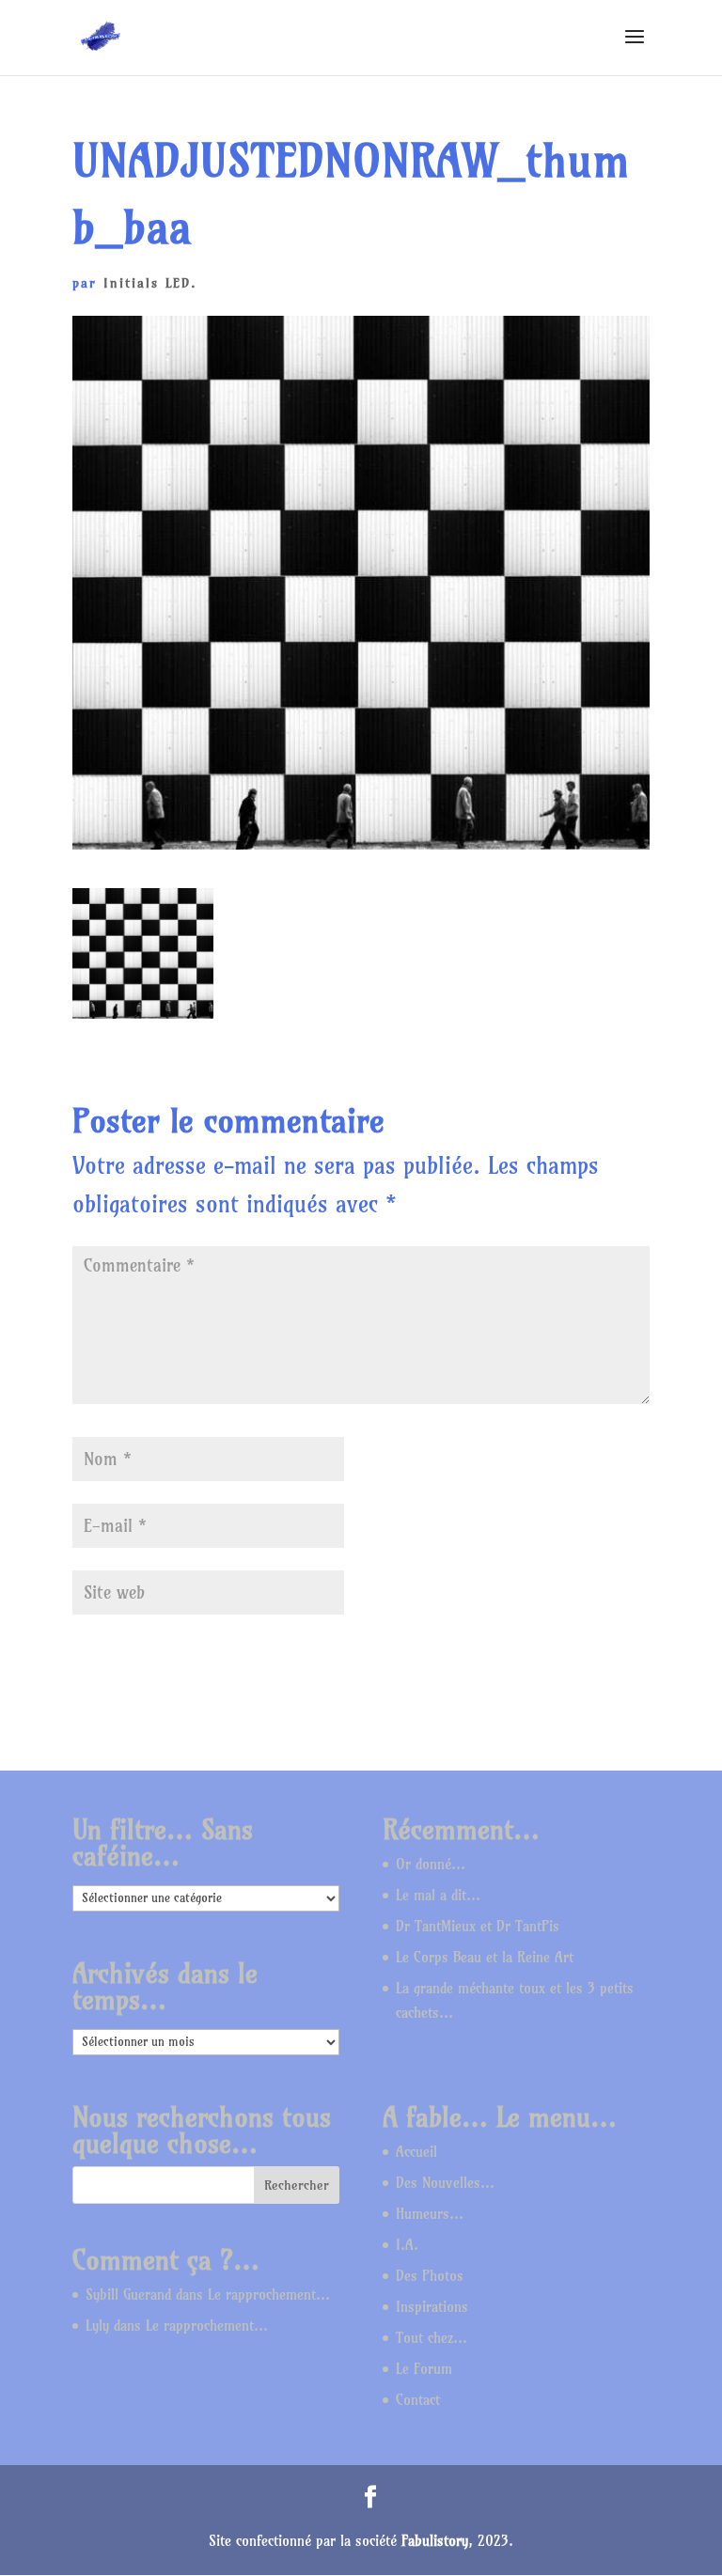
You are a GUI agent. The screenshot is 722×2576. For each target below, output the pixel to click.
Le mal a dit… (438, 1895)
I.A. (407, 2245)
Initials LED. (150, 283)
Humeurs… (430, 2214)
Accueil (416, 2152)
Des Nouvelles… (445, 2183)
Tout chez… (432, 2338)
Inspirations (432, 2307)
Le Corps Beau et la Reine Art (485, 1957)
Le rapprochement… (269, 2295)
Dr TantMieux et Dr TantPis (478, 1926)
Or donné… (431, 1864)
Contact (418, 2400)
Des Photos (430, 2276)
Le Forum (424, 2369)
